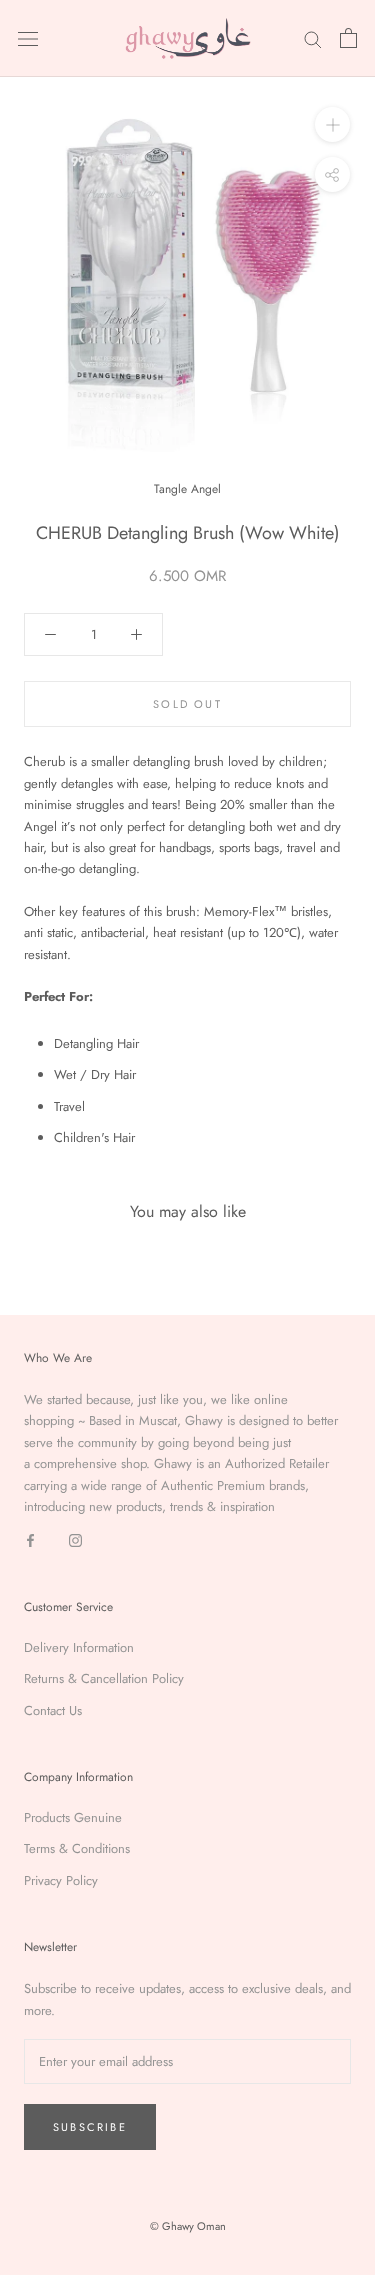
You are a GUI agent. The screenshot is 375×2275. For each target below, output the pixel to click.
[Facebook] (30, 1538)
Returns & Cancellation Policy (104, 1678)
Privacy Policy (61, 1880)
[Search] (313, 38)
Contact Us (53, 1710)
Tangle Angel (187, 489)
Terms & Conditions (77, 1848)
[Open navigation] (28, 38)
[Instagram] (75, 1538)
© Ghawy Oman (188, 2226)
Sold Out (187, 704)
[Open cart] (348, 38)
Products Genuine (73, 1817)
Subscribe (90, 2127)
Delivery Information (79, 1647)
